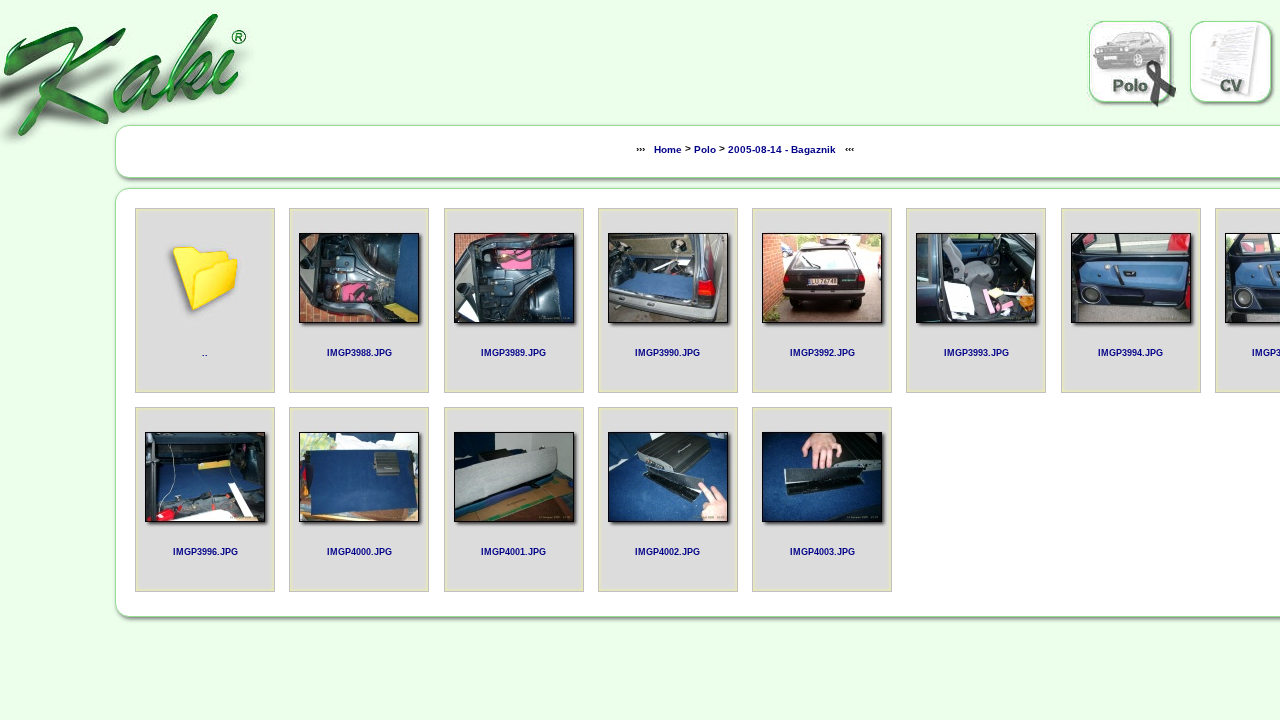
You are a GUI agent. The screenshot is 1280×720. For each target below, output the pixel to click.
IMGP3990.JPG (667, 353)
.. (205, 353)
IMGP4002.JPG (667, 552)
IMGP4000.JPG (359, 552)
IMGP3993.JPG (976, 353)
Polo (705, 149)
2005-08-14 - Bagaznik (782, 149)
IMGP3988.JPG (359, 353)
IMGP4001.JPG (513, 552)
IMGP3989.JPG (513, 353)
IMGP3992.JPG (822, 353)
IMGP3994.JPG (1130, 353)
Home (668, 149)
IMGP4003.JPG (822, 552)
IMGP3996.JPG (205, 552)
